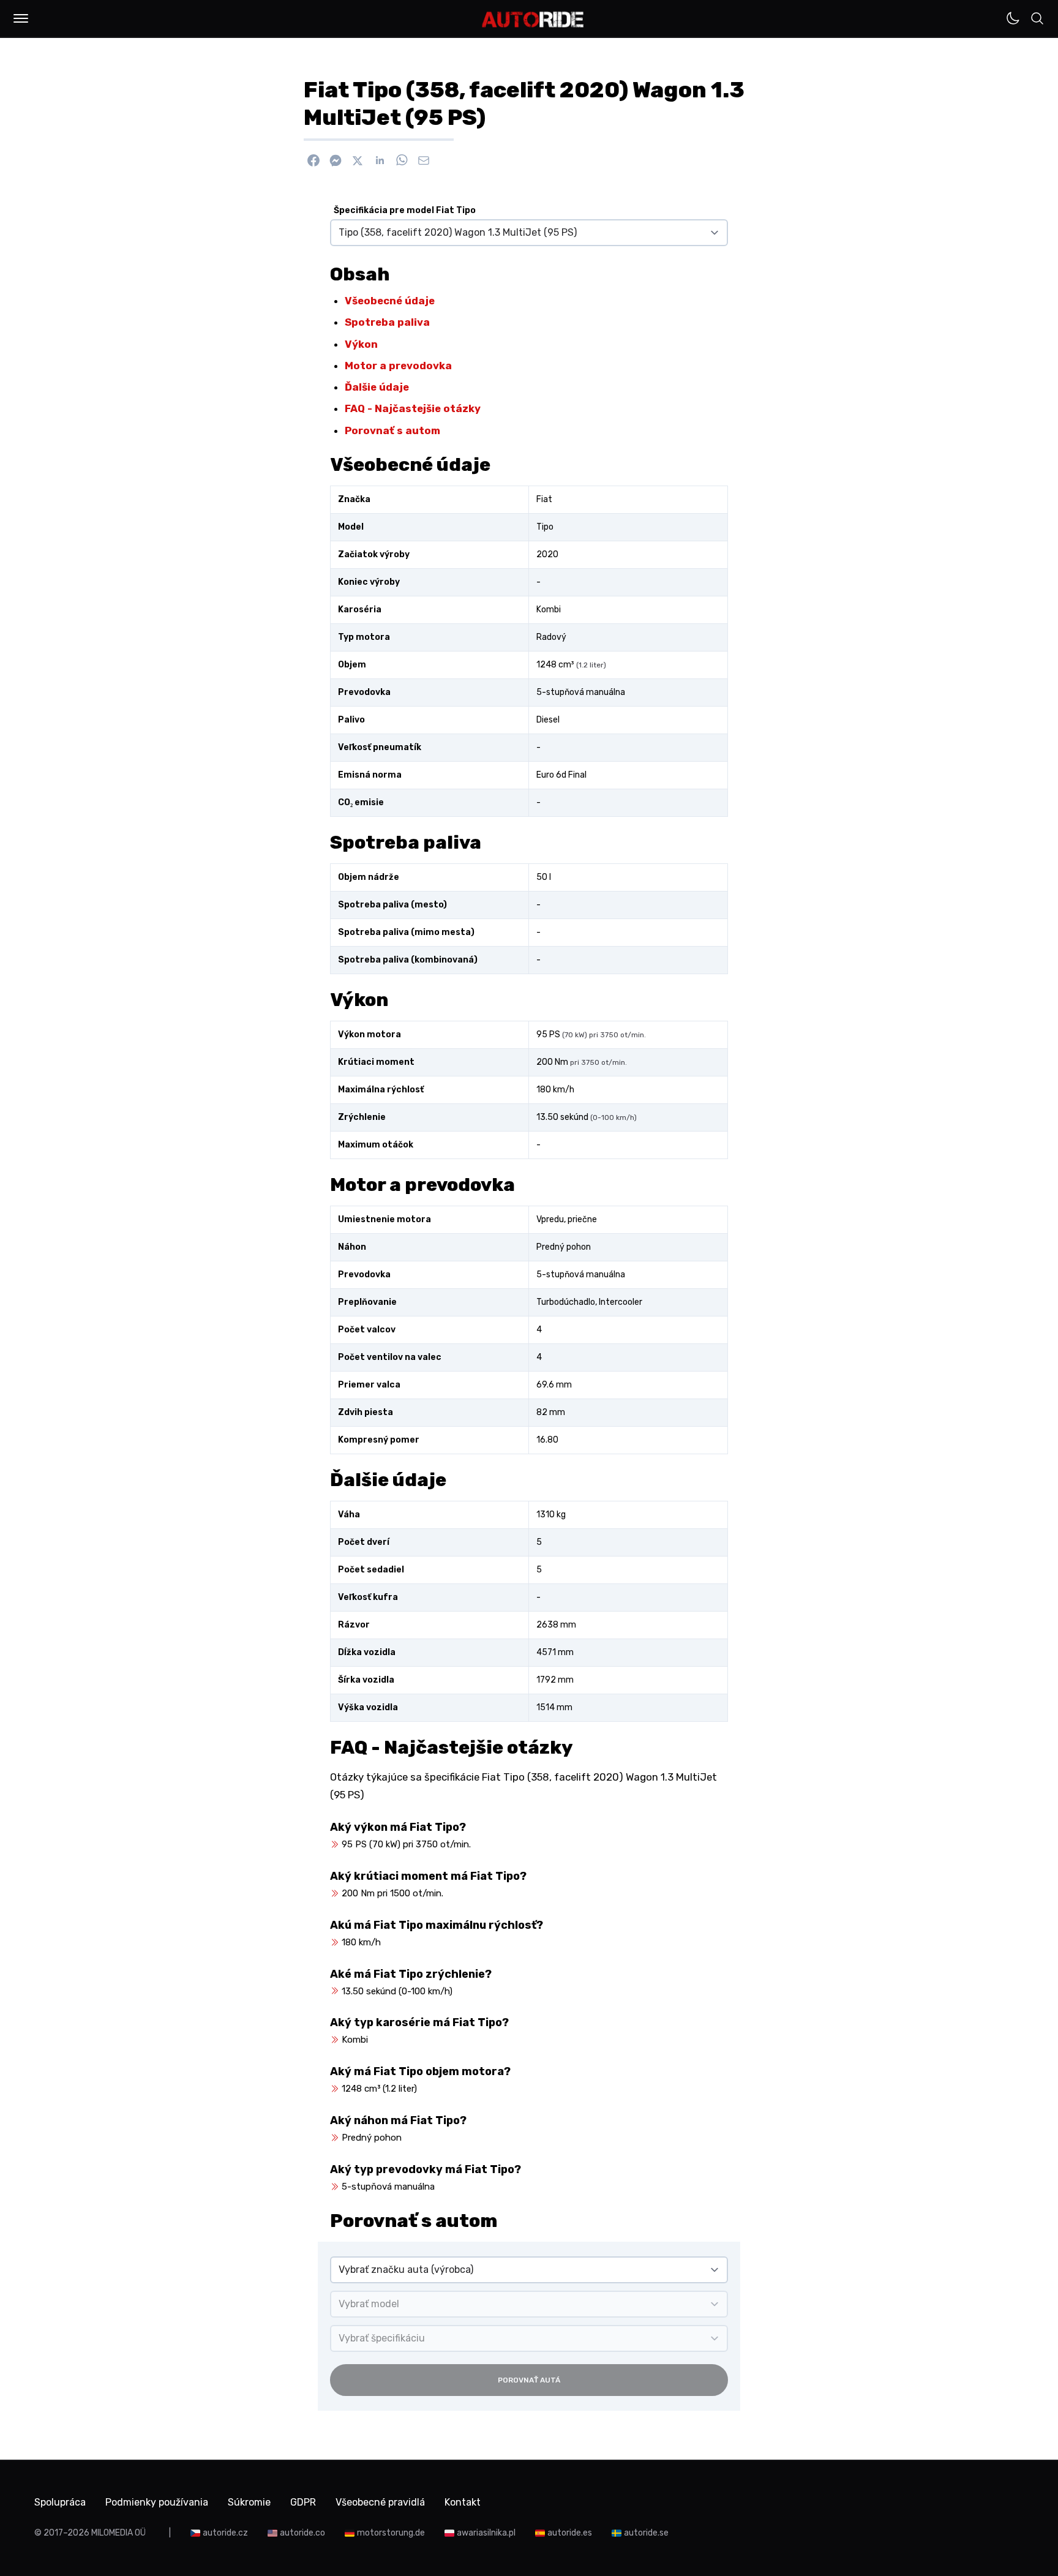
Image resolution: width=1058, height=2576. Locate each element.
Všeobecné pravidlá (380, 2502)
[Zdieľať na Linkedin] (380, 160)
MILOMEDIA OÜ (118, 2533)
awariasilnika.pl (486, 2533)
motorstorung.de (391, 2533)
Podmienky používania (157, 2502)
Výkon (361, 344)
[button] (21, 18)
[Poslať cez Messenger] (336, 160)
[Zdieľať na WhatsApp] (402, 160)
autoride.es (570, 2533)
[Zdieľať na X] (358, 160)
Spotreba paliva (387, 322)
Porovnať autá (529, 2380)
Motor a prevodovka (398, 366)
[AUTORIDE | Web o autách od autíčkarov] (533, 20)
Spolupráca (60, 2502)
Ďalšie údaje (377, 387)
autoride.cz (225, 2533)
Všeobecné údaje (390, 301)
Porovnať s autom (392, 430)
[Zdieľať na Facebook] (313, 160)
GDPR (303, 2502)
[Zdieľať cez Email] (424, 160)
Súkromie (249, 2502)
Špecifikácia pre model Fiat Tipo (405, 210)
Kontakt (463, 2502)
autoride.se (646, 2533)
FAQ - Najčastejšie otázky (413, 408)
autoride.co (302, 2533)
